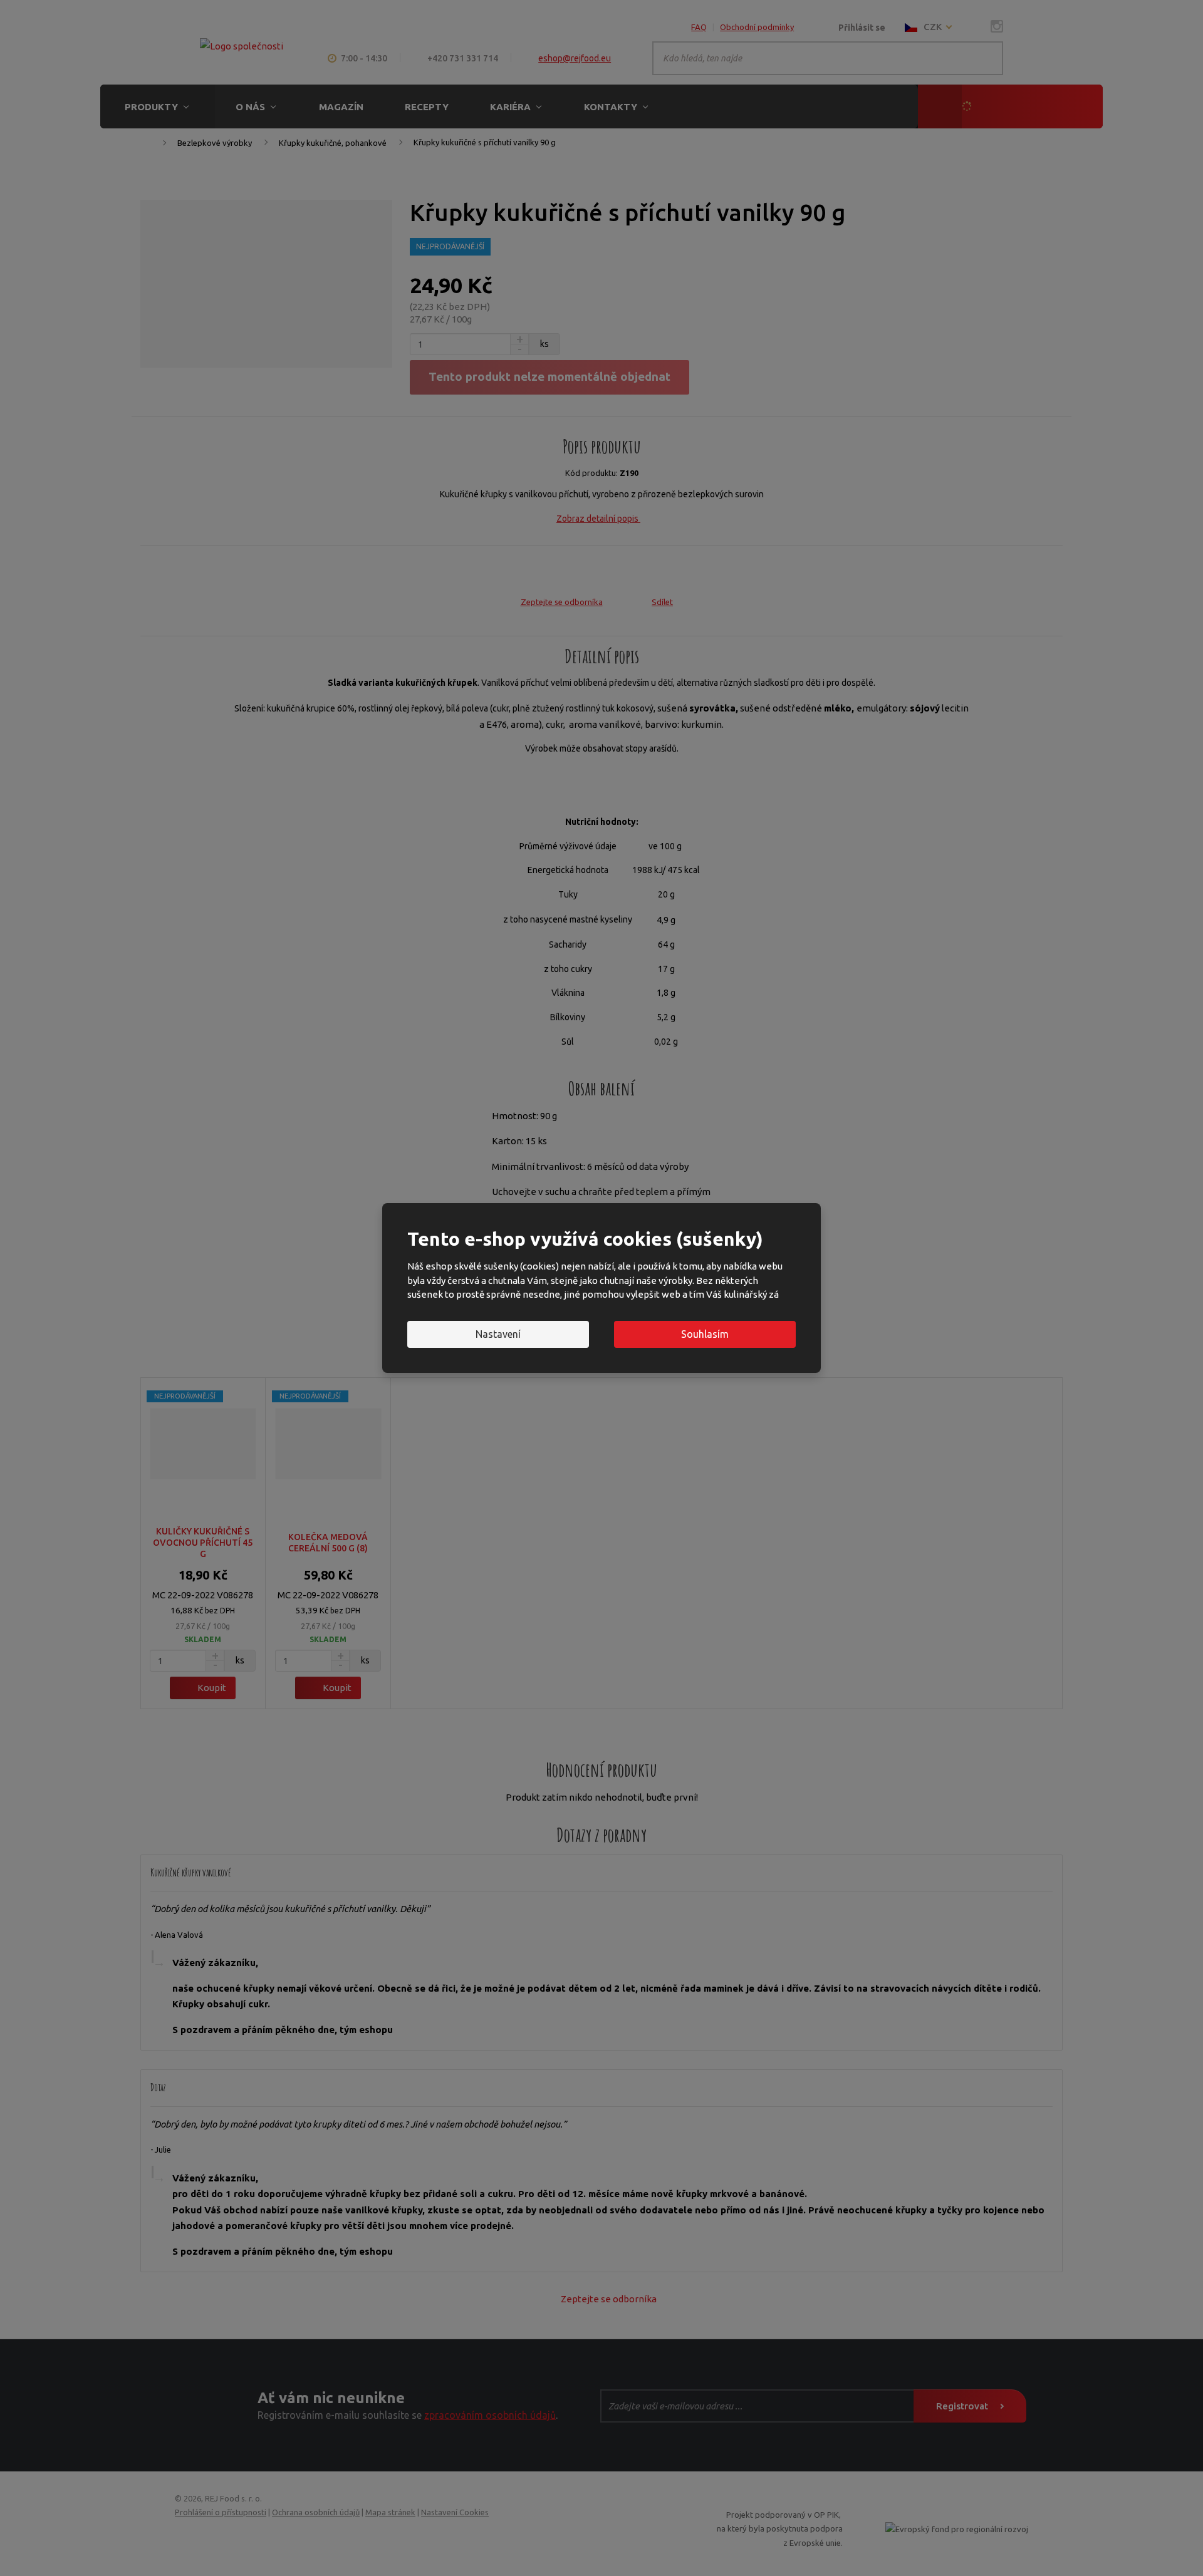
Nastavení (498, 1334)
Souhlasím (705, 1334)
